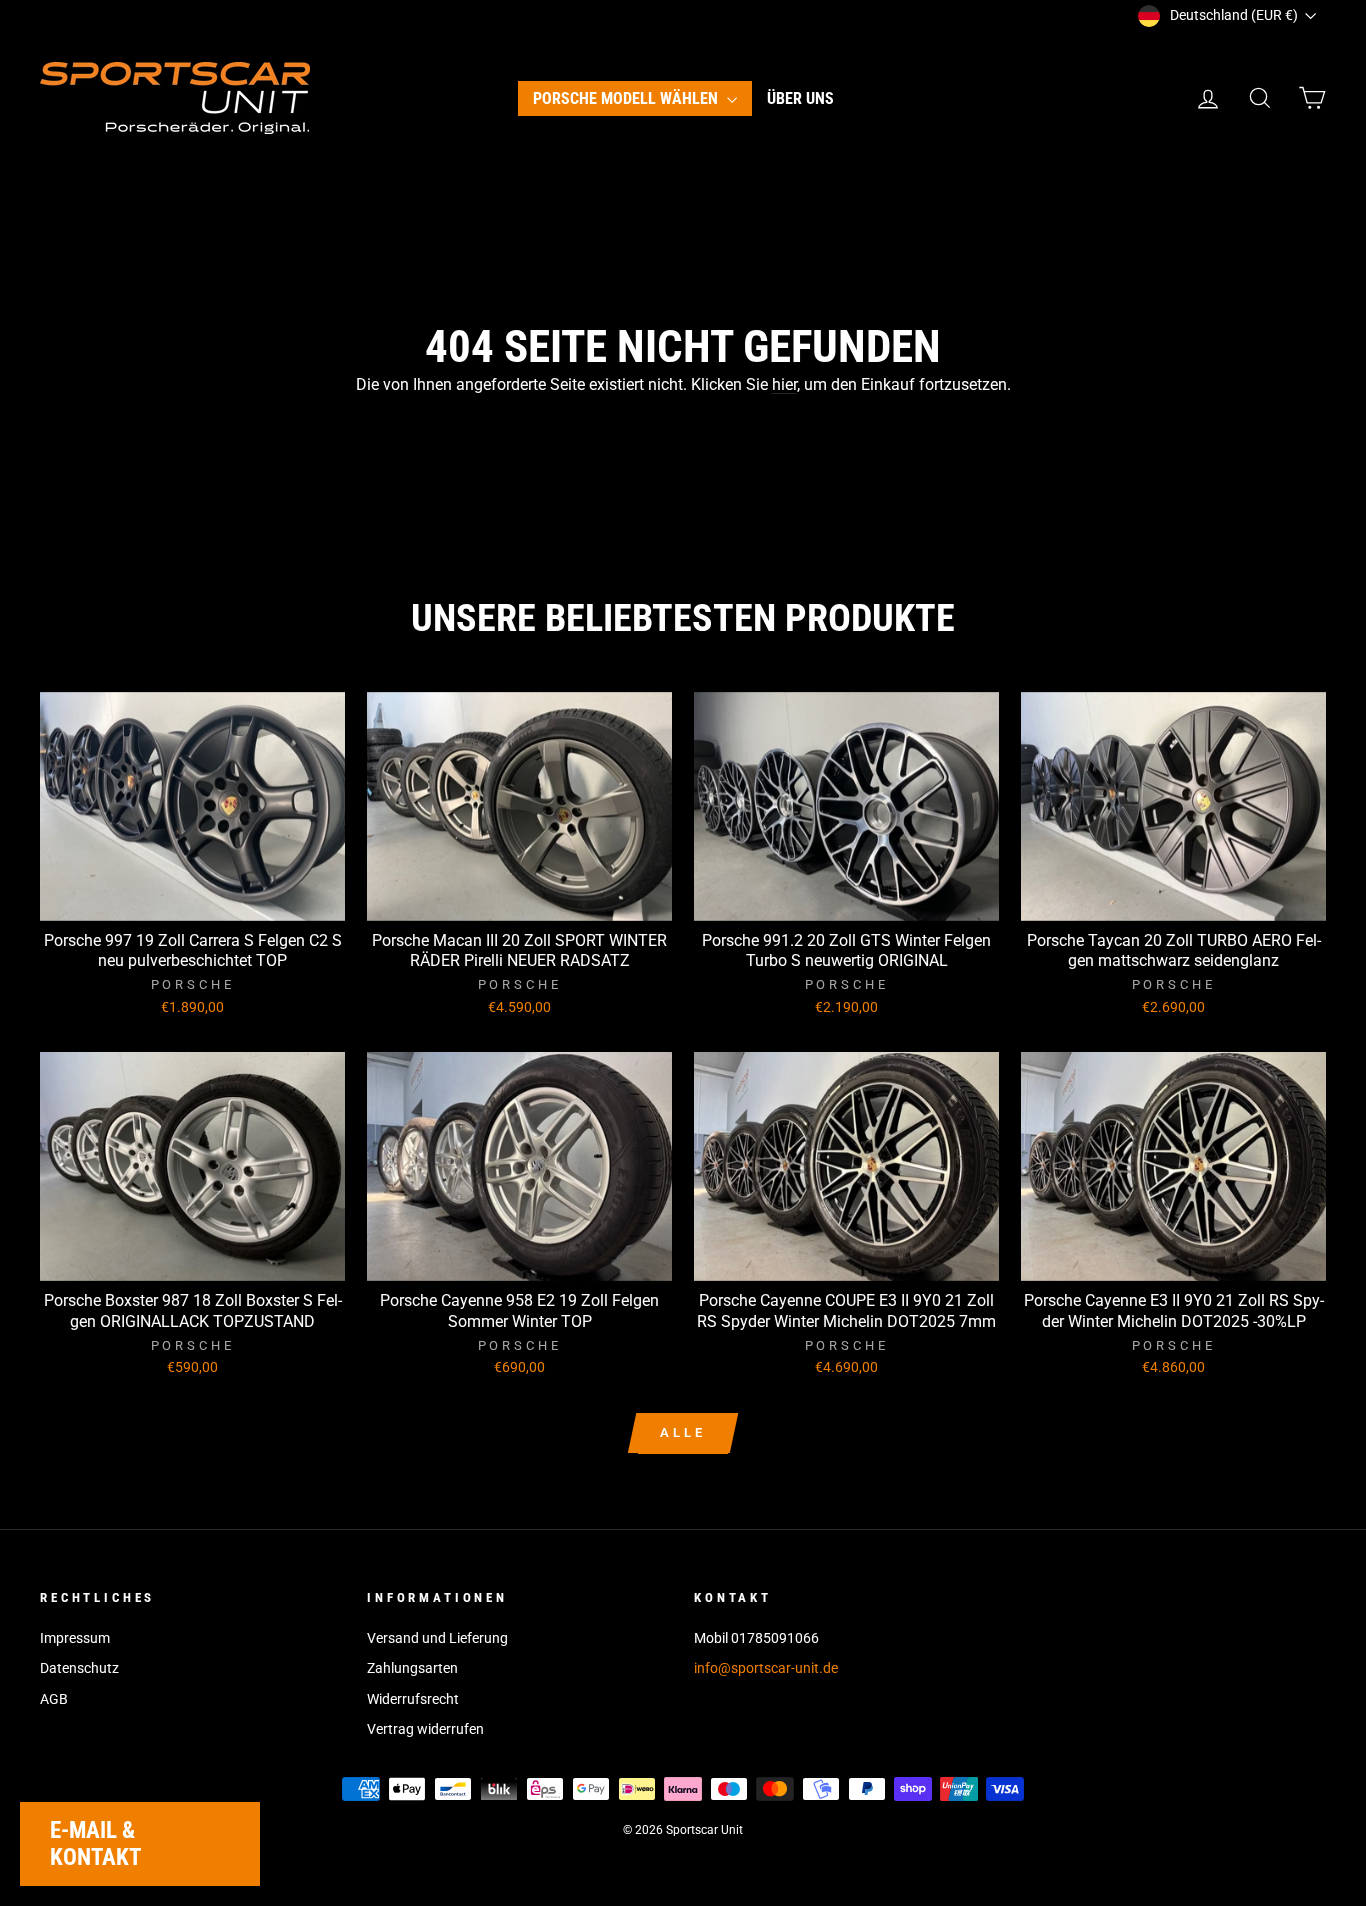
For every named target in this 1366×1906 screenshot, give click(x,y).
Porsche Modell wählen (627, 98)
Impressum (75, 1638)
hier (784, 384)
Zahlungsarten (412, 1668)
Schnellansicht (193, 898)
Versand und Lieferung (437, 1638)
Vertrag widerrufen (425, 1729)
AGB (54, 1699)
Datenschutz (79, 1668)
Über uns (800, 98)
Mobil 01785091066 (756, 1638)
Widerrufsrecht (413, 1699)
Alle (683, 1432)
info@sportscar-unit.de (766, 1668)
